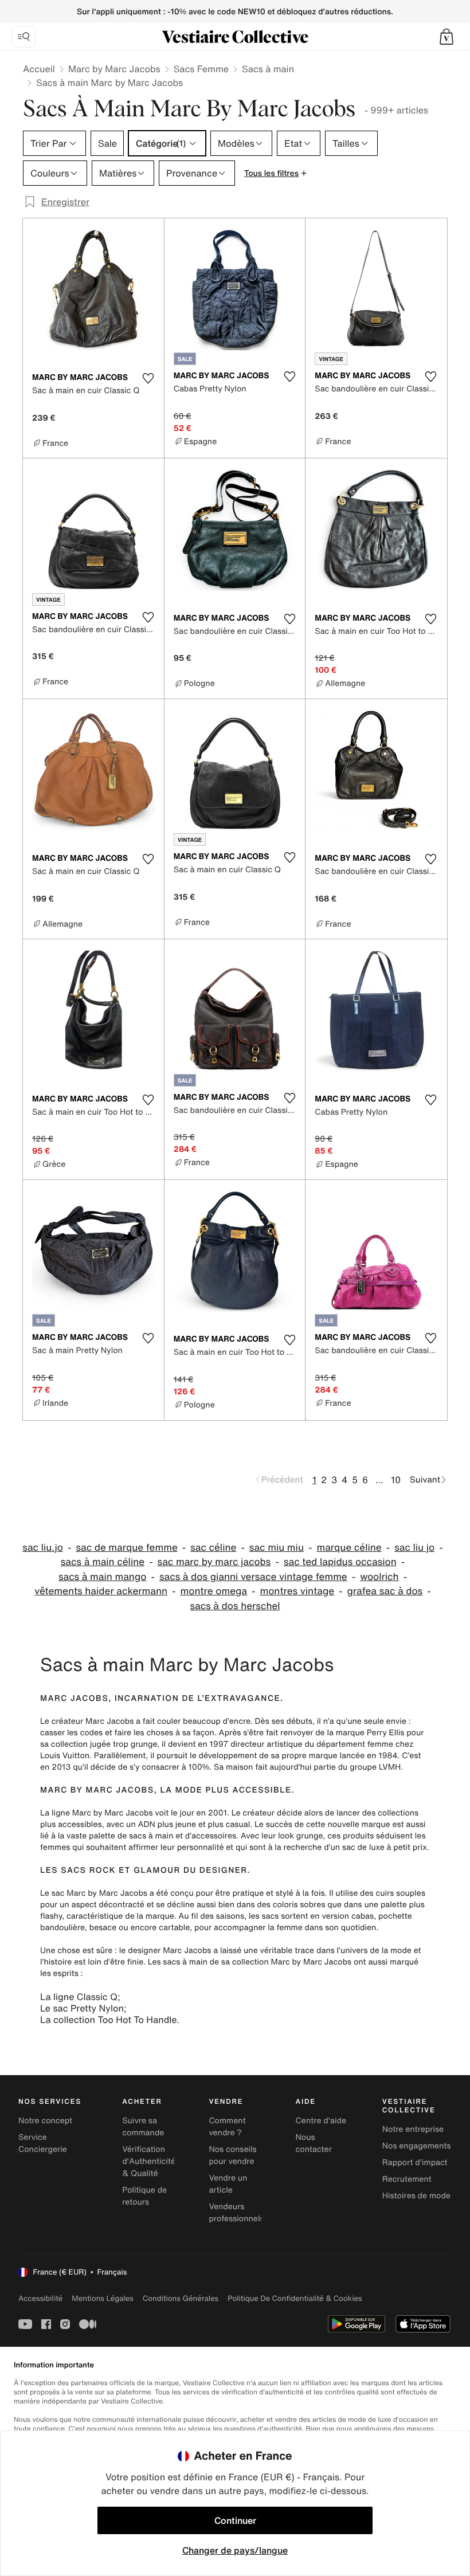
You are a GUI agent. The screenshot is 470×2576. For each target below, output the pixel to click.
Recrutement (407, 2179)
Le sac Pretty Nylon (82, 2008)
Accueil (39, 69)
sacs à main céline (103, 1562)
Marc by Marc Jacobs (114, 69)
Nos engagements (417, 2146)
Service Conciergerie (43, 2143)
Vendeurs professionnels (236, 2213)
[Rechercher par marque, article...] (23, 37)
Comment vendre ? (227, 2127)
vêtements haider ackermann (101, 1591)
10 (396, 1480)
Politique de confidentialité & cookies (295, 2298)
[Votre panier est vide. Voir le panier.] (446, 37)
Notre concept (45, 2121)
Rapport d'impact (415, 2163)
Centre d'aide (321, 2121)
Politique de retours (144, 2196)
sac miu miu (277, 1548)
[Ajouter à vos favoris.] (148, 378)
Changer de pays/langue (235, 2550)
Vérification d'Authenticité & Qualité (149, 2161)
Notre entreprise (413, 2129)
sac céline (213, 1548)
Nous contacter (314, 2143)
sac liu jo (414, 1548)
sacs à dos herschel (235, 1606)
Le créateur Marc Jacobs (87, 1721)
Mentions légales (102, 2298)
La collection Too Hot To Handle (108, 2020)
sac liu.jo (43, 1548)
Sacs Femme (201, 69)
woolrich (379, 1577)
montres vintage (297, 1591)
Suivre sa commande (143, 2127)
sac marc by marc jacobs (214, 1562)
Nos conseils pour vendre (232, 2155)
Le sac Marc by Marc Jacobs (94, 1893)
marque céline (349, 1548)
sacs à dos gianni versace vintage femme (253, 1577)
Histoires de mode (416, 2196)
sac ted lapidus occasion (340, 1562)
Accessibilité (40, 2298)
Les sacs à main (178, 1962)
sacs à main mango (103, 1577)
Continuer (235, 2520)
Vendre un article (228, 2184)
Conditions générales (181, 2298)
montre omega (214, 1591)
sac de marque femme (126, 1548)
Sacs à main (268, 69)
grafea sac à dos (385, 1591)
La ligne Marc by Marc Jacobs (96, 1813)
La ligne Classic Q (79, 1997)
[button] (446, 37)
